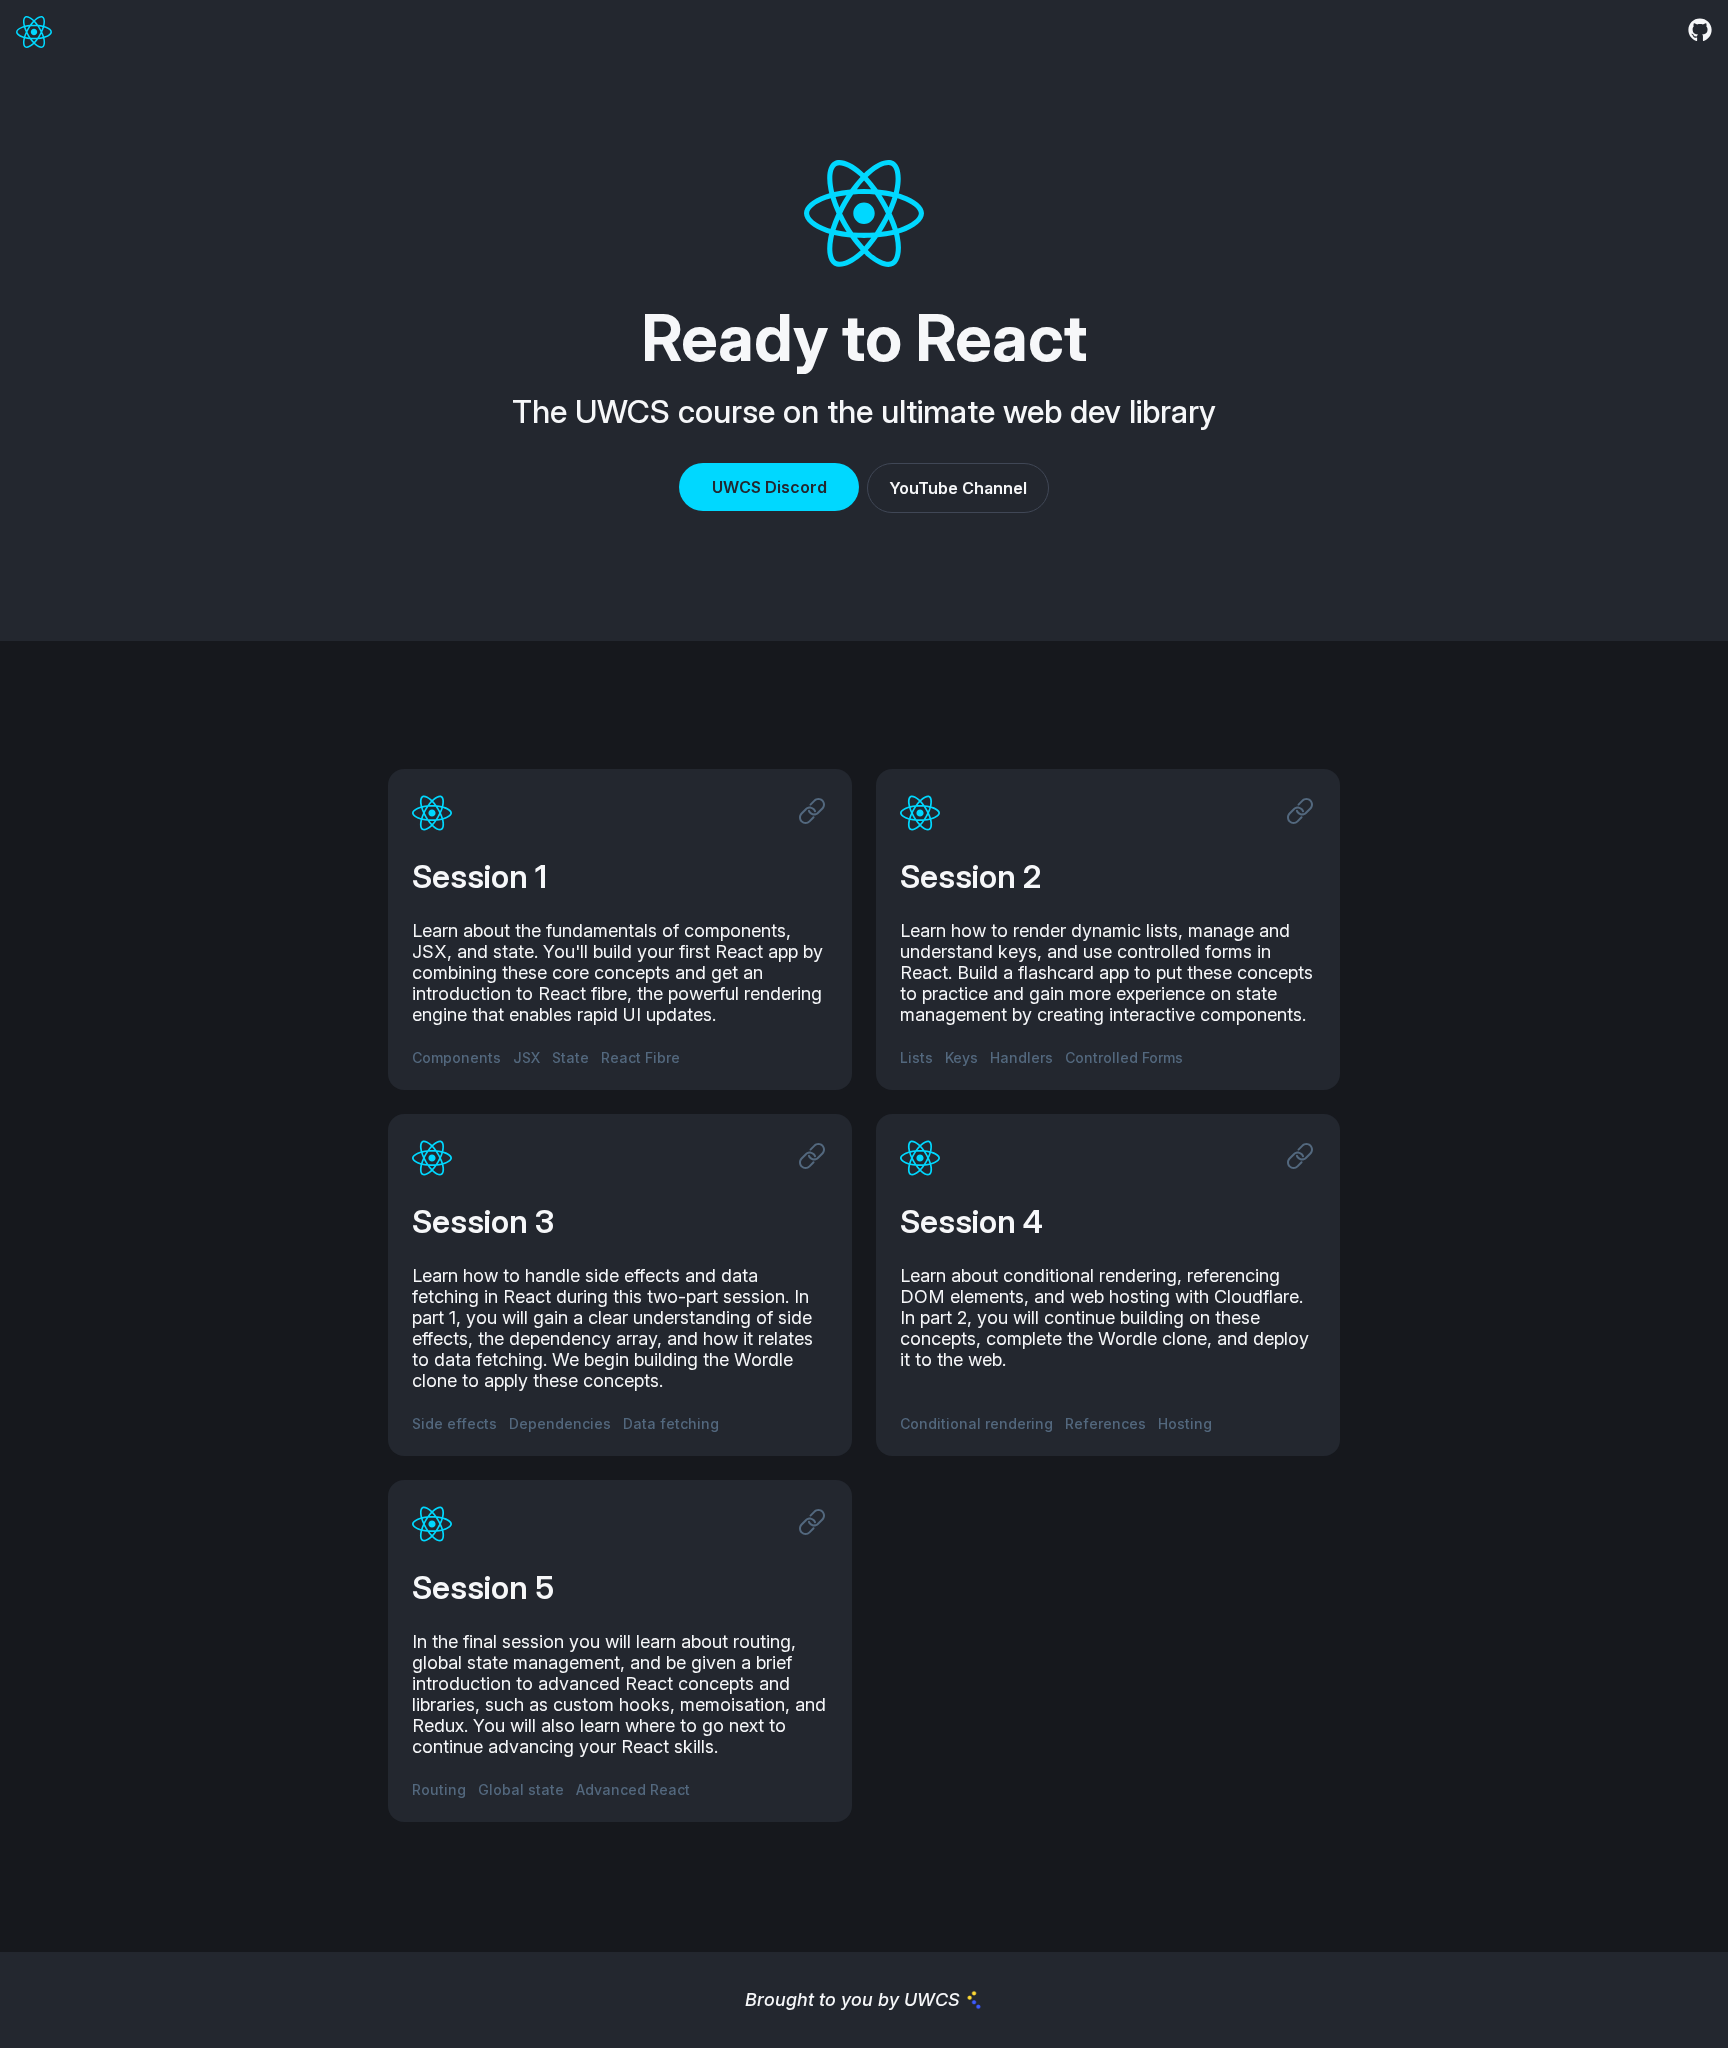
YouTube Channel (958, 488)
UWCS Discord (769, 487)
